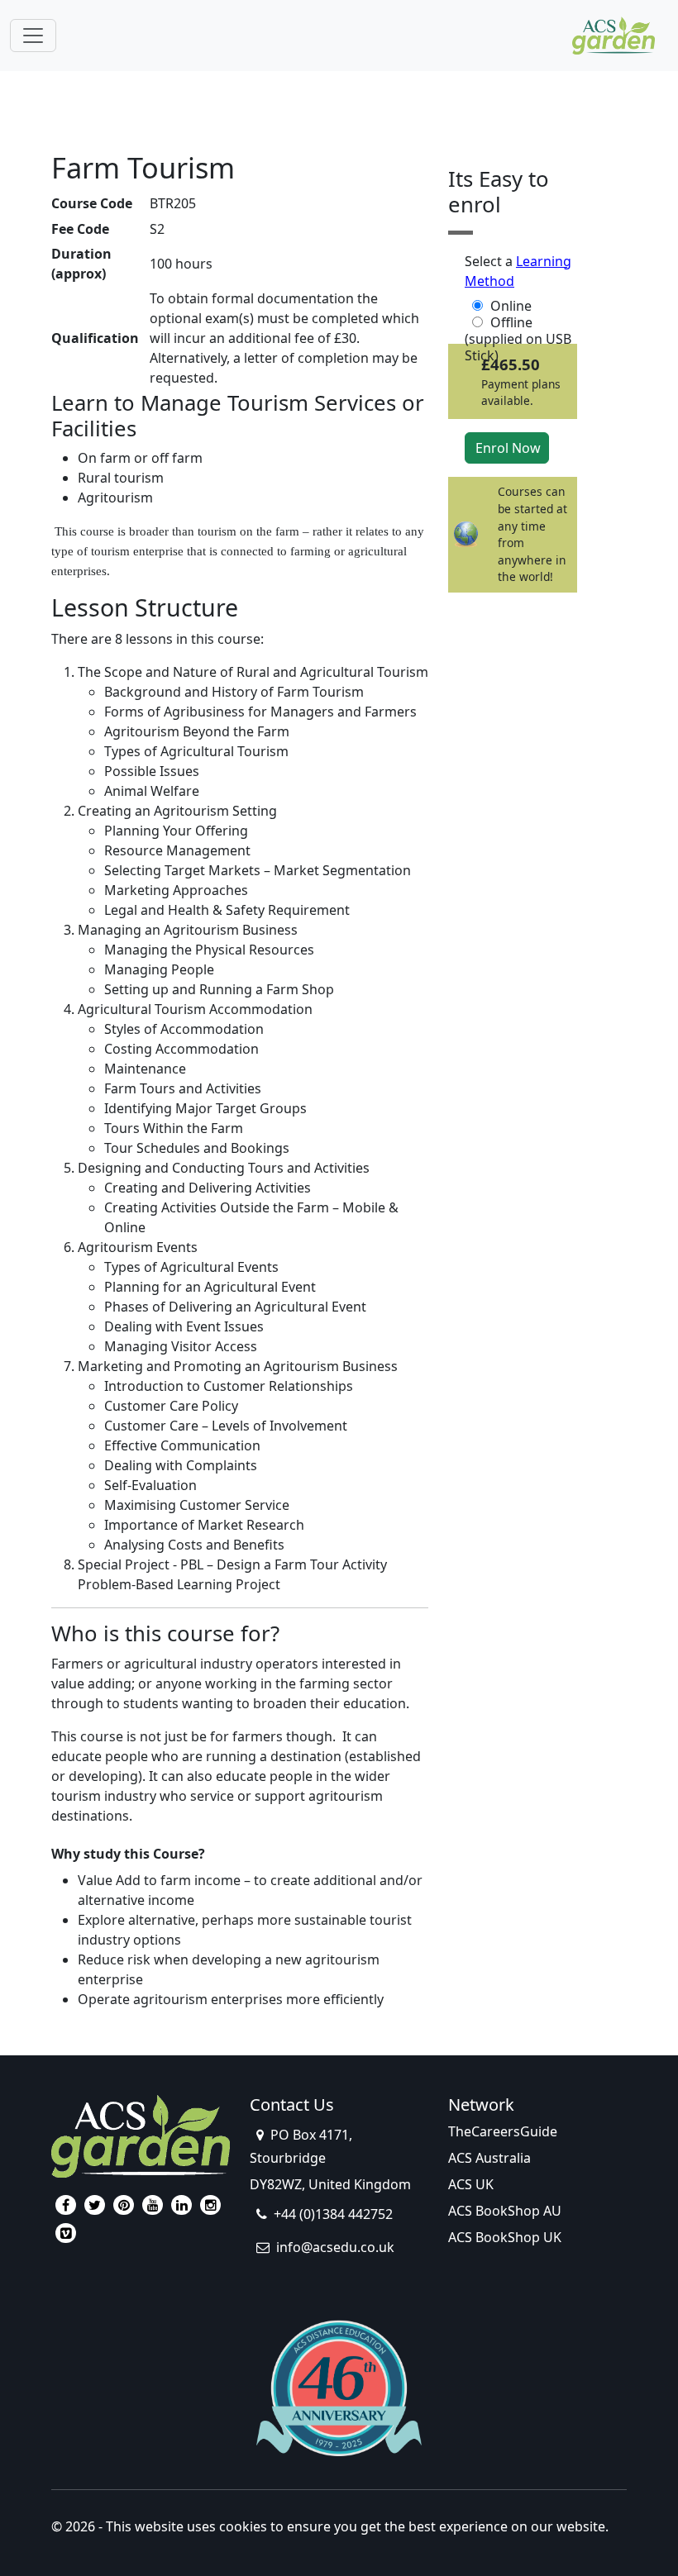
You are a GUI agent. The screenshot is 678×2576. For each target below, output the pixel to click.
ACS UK (471, 2184)
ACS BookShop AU (505, 2211)
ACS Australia (489, 2158)
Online (511, 306)
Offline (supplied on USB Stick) (518, 322)
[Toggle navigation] (33, 36)
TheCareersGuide (503, 2131)
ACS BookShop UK (505, 2237)
